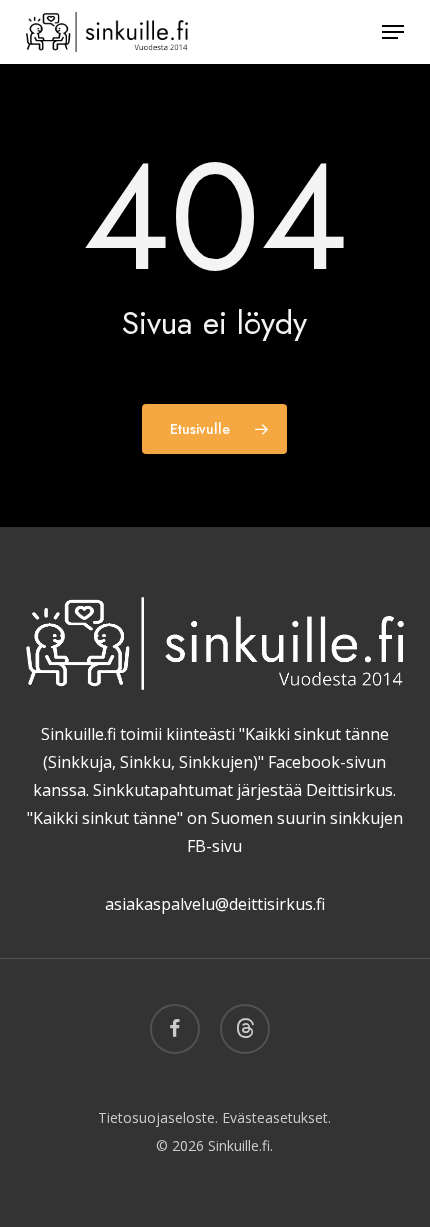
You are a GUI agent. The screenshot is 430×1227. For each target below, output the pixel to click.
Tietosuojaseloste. (158, 1117)
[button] (393, 32)
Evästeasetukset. (276, 1117)
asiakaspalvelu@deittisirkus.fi (215, 904)
